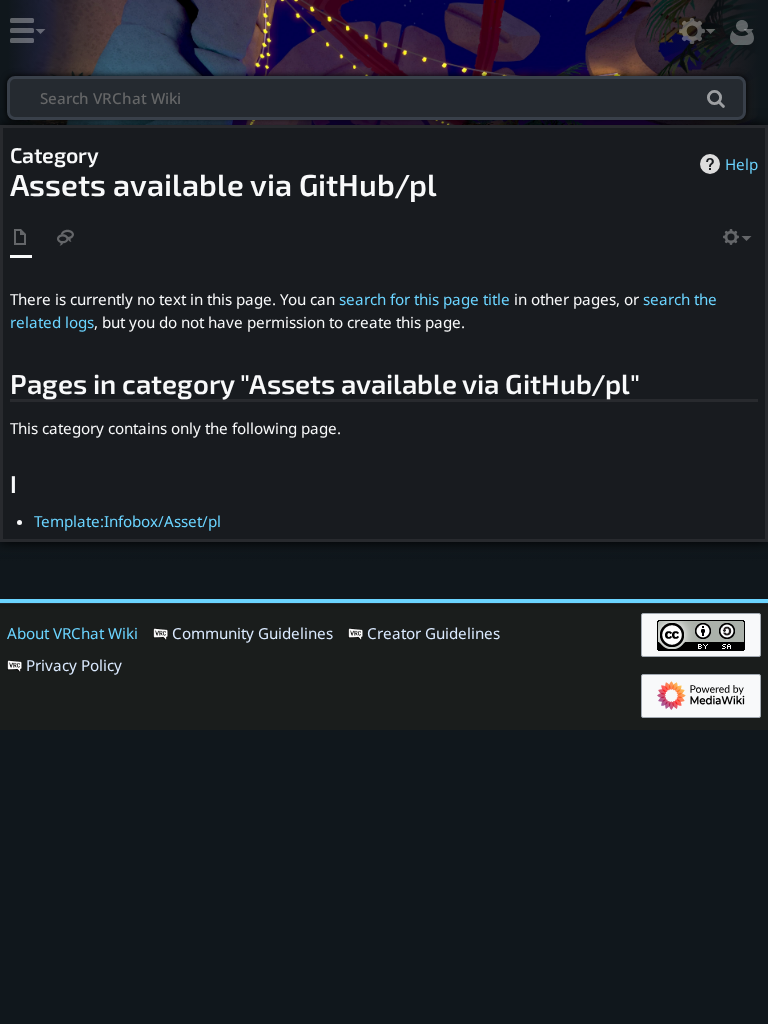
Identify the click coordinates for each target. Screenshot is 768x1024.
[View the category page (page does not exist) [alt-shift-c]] (21, 238)
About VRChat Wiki (72, 633)
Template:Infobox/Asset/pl (127, 521)
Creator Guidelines (433, 633)
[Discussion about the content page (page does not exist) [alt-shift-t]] (66, 238)
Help (741, 164)
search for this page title (424, 299)
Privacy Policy (74, 665)
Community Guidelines (252, 633)
